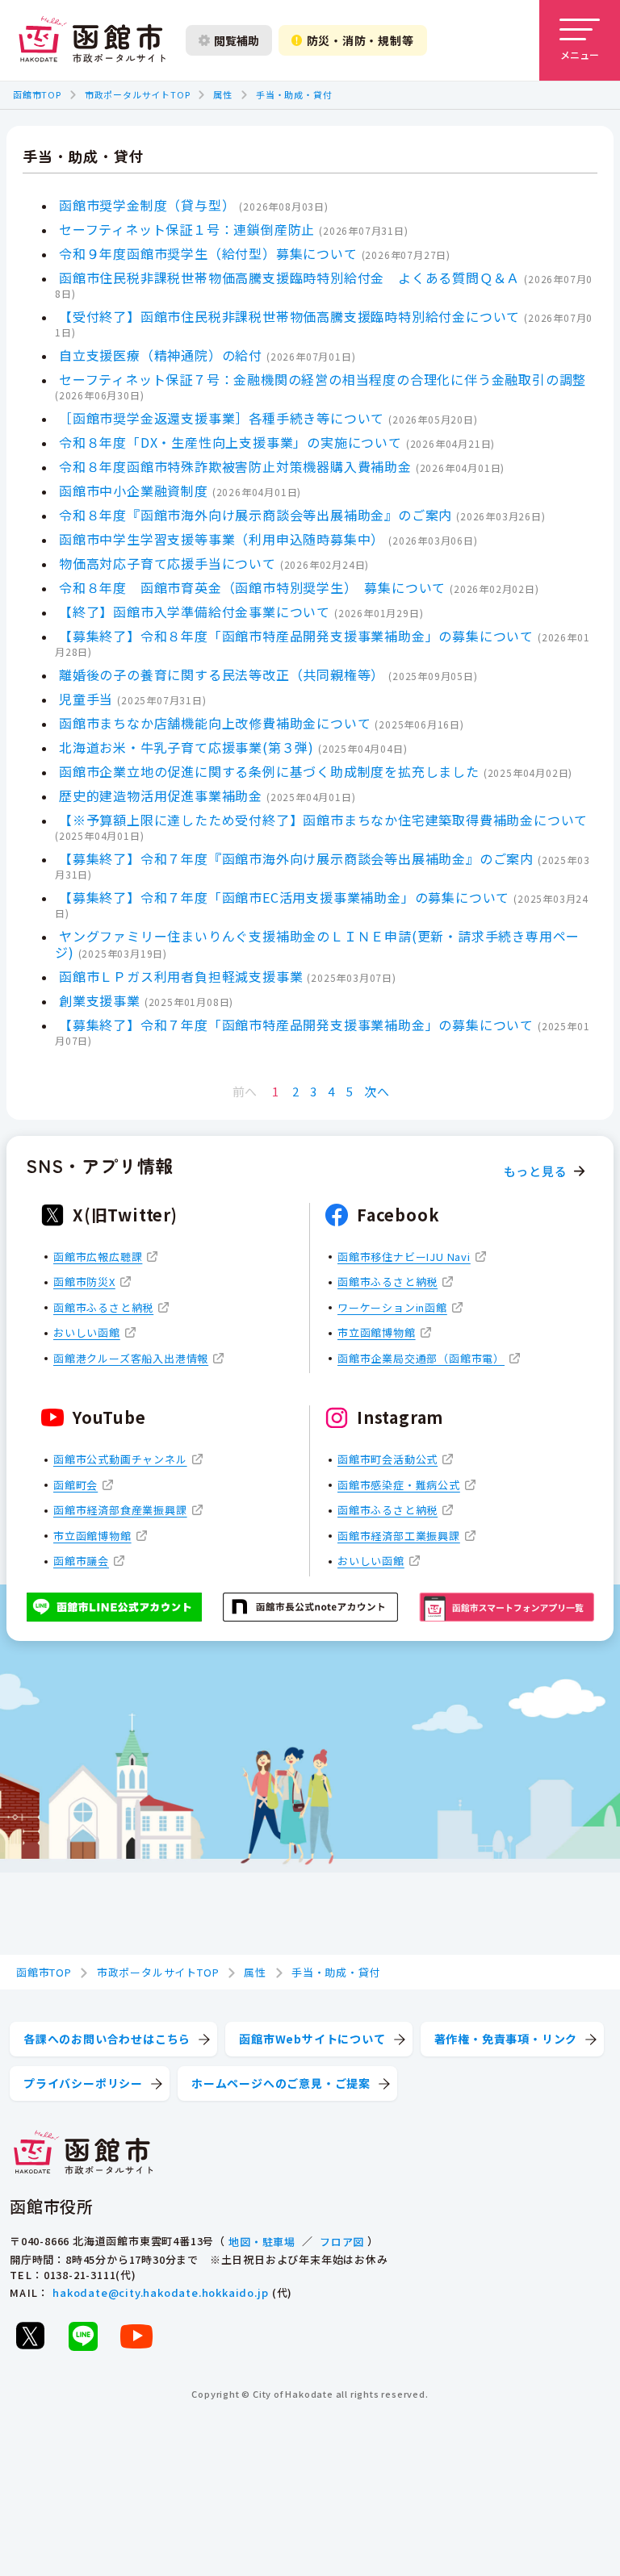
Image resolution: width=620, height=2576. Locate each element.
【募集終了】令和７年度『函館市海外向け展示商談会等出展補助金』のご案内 (296, 858)
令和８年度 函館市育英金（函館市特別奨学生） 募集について (252, 587)
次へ (377, 1091)
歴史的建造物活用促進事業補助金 (161, 795)
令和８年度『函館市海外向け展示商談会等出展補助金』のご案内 (256, 515)
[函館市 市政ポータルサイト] (92, 40)
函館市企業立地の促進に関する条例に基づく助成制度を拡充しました (269, 771)
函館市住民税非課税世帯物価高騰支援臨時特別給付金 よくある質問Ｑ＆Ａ (289, 278)
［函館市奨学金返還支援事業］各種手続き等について (222, 418)
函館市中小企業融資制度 (134, 491)
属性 (223, 94)
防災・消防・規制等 (360, 40)
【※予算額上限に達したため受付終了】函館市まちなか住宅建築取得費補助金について (323, 820)
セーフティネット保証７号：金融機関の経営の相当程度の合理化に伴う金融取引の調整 (323, 379)
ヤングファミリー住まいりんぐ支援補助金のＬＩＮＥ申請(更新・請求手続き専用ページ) (317, 944)
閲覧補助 (237, 40)
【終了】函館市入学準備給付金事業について (195, 612)
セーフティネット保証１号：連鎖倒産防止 (187, 229)
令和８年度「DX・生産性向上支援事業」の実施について (230, 442)
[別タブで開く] (30, 2336)
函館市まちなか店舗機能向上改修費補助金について (215, 723)
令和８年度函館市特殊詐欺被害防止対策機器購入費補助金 (235, 466)
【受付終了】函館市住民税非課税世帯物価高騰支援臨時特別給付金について (289, 316)
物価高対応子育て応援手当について (168, 563)
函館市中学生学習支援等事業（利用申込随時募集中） (222, 539)
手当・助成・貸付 (294, 94)
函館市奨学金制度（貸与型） (147, 205)
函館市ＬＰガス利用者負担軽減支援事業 (181, 976)
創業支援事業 (100, 1000)
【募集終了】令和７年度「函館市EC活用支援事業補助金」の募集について (284, 897)
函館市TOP (37, 94)
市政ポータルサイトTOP (138, 94)
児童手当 (86, 699)
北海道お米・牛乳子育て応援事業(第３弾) (186, 747)
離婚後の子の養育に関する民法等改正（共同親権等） (222, 674)
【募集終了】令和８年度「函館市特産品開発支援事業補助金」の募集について (296, 636)
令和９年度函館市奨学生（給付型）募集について (208, 253)
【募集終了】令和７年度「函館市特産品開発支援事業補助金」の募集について (296, 1025)
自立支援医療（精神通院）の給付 (161, 355)
